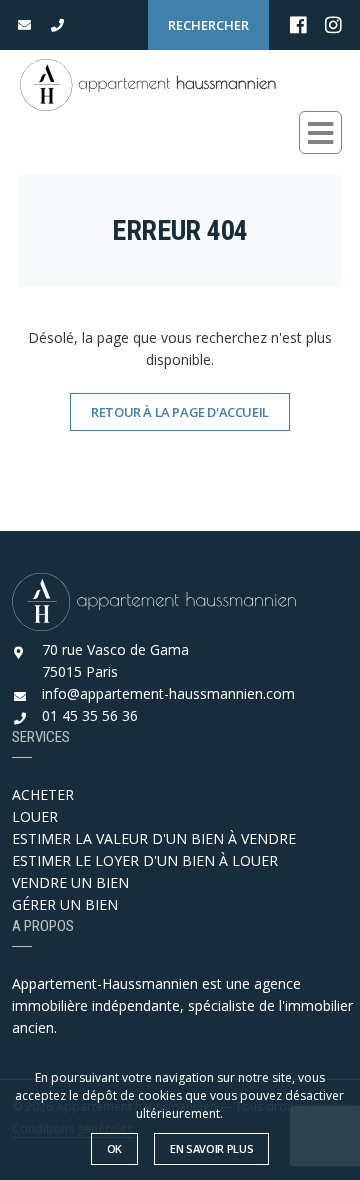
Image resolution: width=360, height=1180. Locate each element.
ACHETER (43, 794)
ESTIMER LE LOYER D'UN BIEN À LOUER (145, 860)
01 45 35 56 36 (90, 715)
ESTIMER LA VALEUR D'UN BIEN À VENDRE (154, 838)
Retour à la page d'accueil (180, 412)
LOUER (35, 816)
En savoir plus (211, 1148)
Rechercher (208, 25)
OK (114, 1148)
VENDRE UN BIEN (70, 882)
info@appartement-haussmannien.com (168, 693)
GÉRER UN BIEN (65, 904)
